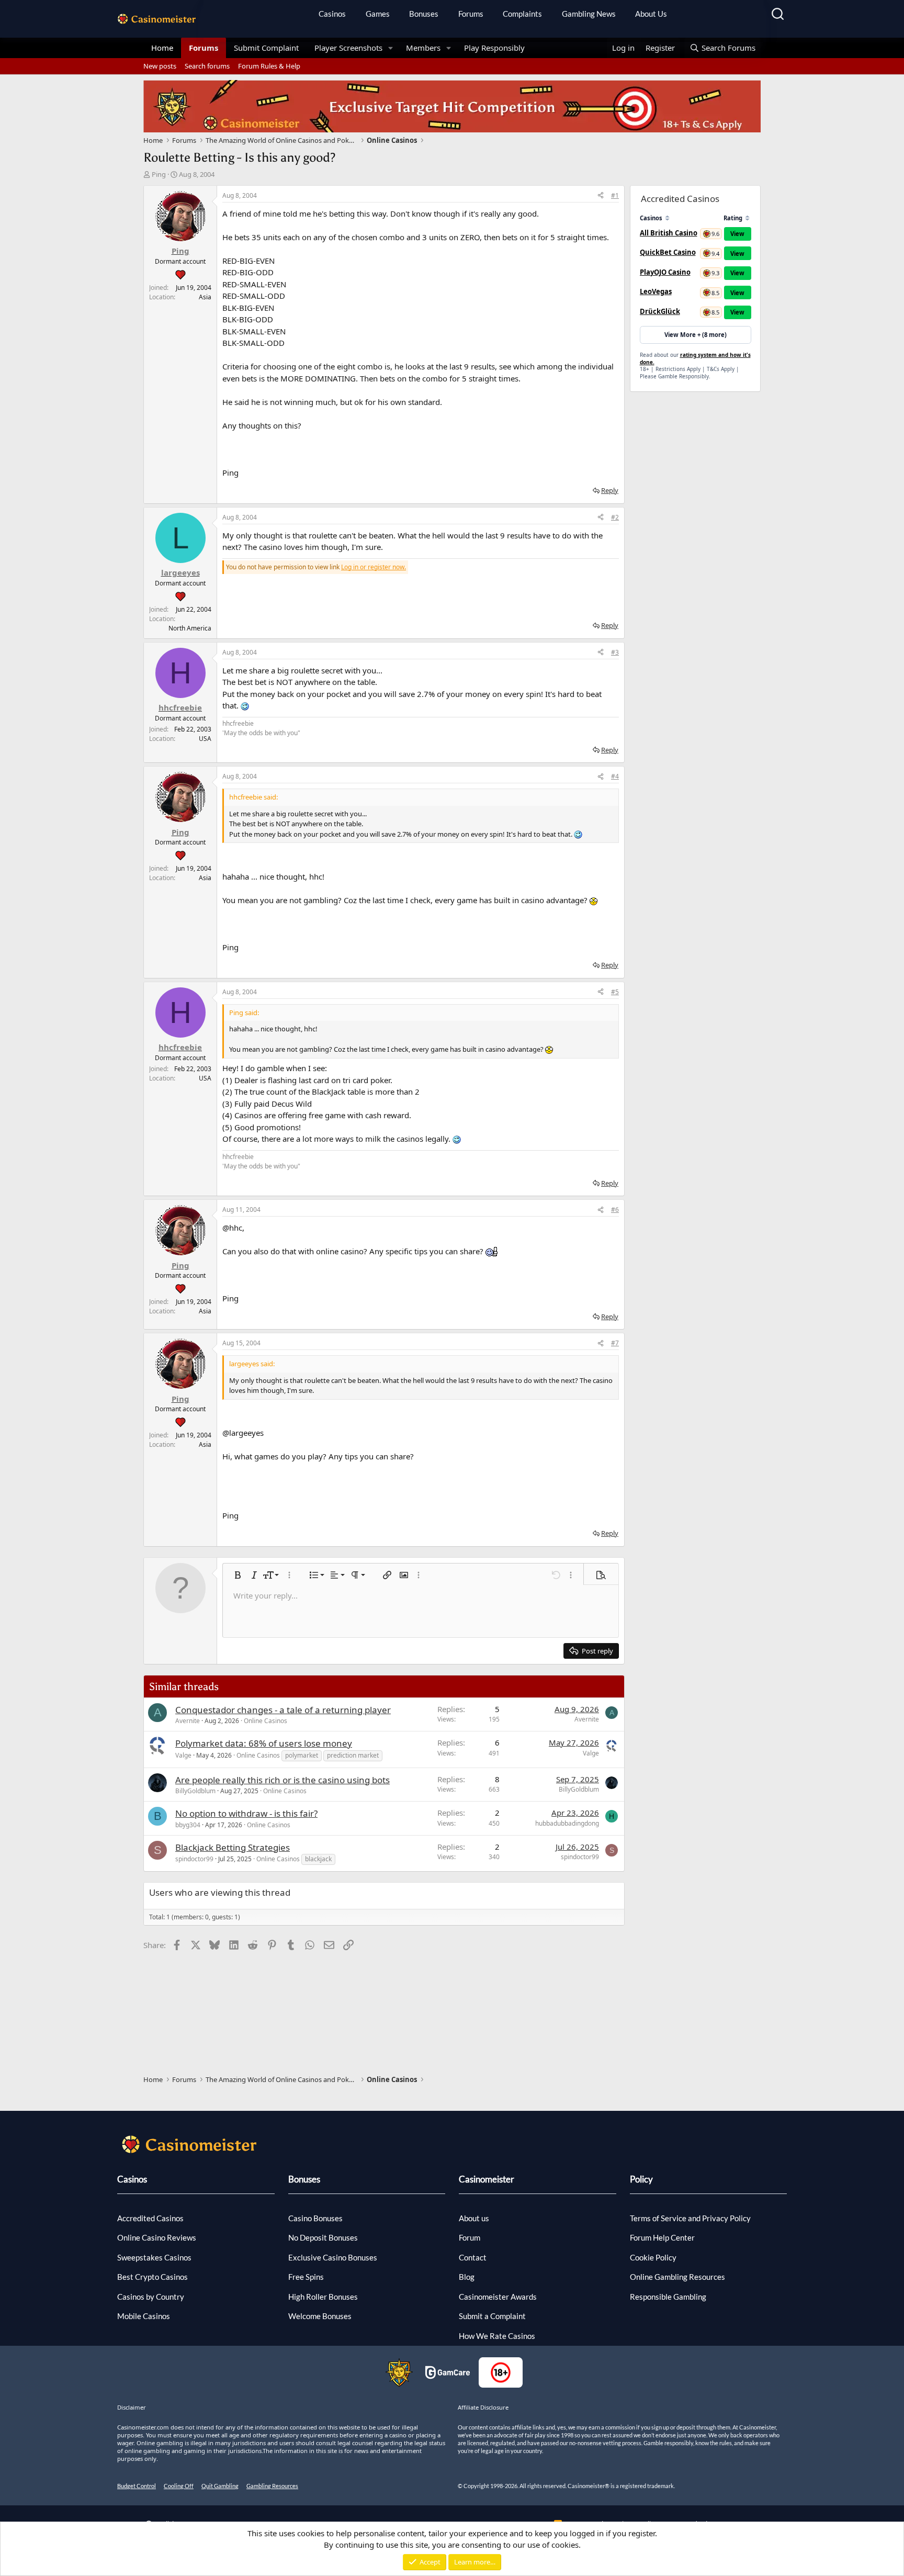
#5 (615, 992)
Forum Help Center (662, 2237)
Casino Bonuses (315, 2218)
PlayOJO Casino (665, 272)
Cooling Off (179, 2486)
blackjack (318, 1859)
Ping (159, 174)
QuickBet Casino (668, 252)
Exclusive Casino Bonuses (333, 2257)
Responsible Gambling (668, 2297)
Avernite (188, 1721)
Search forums (207, 66)
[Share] (601, 196)
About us (474, 2218)
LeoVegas (656, 291)
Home (162, 48)
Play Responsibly (494, 48)
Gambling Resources (272, 2486)
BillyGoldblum (195, 1791)
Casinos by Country (151, 2297)
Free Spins (306, 2277)
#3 (615, 652)
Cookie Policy (653, 2257)
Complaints (522, 14)
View (737, 234)
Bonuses (424, 14)
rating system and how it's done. (695, 358)
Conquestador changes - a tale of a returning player (283, 1710)
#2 (615, 517)
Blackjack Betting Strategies (233, 1847)
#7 (615, 1343)
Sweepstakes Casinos (154, 2257)
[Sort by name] (667, 218)
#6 (615, 1210)
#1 (615, 195)
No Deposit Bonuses (323, 2237)
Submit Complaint (266, 48)
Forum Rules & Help (269, 66)
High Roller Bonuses (323, 2297)
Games (378, 14)
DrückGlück (660, 311)
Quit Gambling (220, 2486)
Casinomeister (487, 2179)
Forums (471, 14)
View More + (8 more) (696, 335)
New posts (160, 66)
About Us (651, 14)
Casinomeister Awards (498, 2297)
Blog (467, 2277)
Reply (610, 490)
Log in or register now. (374, 567)
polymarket (302, 1755)
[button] (391, 48)
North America (190, 628)
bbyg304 (188, 1825)
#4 (615, 776)
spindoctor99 (194, 1859)
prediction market (353, 1755)
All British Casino (669, 233)
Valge (183, 1755)
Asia (205, 297)
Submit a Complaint (492, 2316)
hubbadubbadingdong (567, 1823)
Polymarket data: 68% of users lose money (264, 1743)
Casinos (332, 14)
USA (205, 739)
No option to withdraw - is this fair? (246, 1813)
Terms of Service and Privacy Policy (690, 2218)
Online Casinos (265, 1721)
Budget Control (137, 2486)
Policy (641, 2179)
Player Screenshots (348, 48)
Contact (473, 2257)
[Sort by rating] (747, 218)
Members (423, 48)
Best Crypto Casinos (152, 2277)
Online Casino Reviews (157, 2237)
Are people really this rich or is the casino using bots (282, 1780)
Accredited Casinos (150, 2218)
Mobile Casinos (144, 2316)
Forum (470, 2237)
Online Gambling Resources (677, 2277)
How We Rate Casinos (497, 2336)
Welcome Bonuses (320, 2316)
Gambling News (589, 14)
